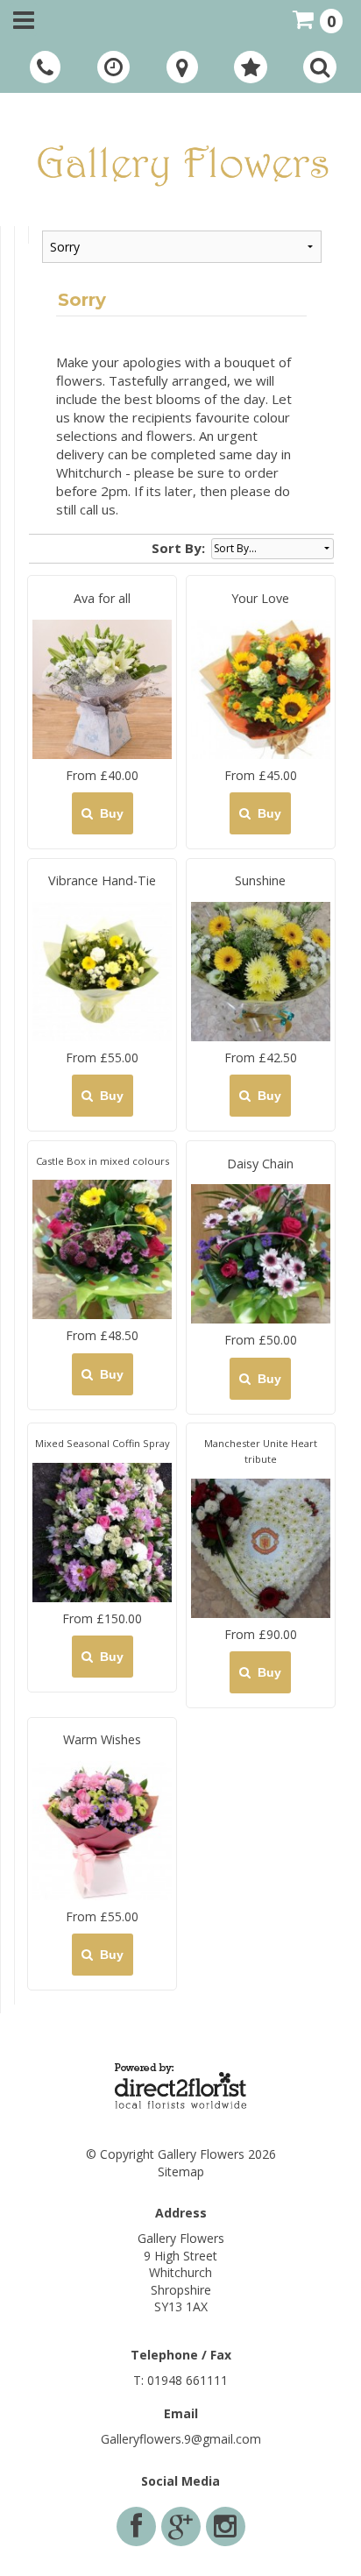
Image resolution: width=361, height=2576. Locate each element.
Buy (108, 813)
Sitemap (181, 2172)
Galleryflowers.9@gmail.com (181, 2439)
